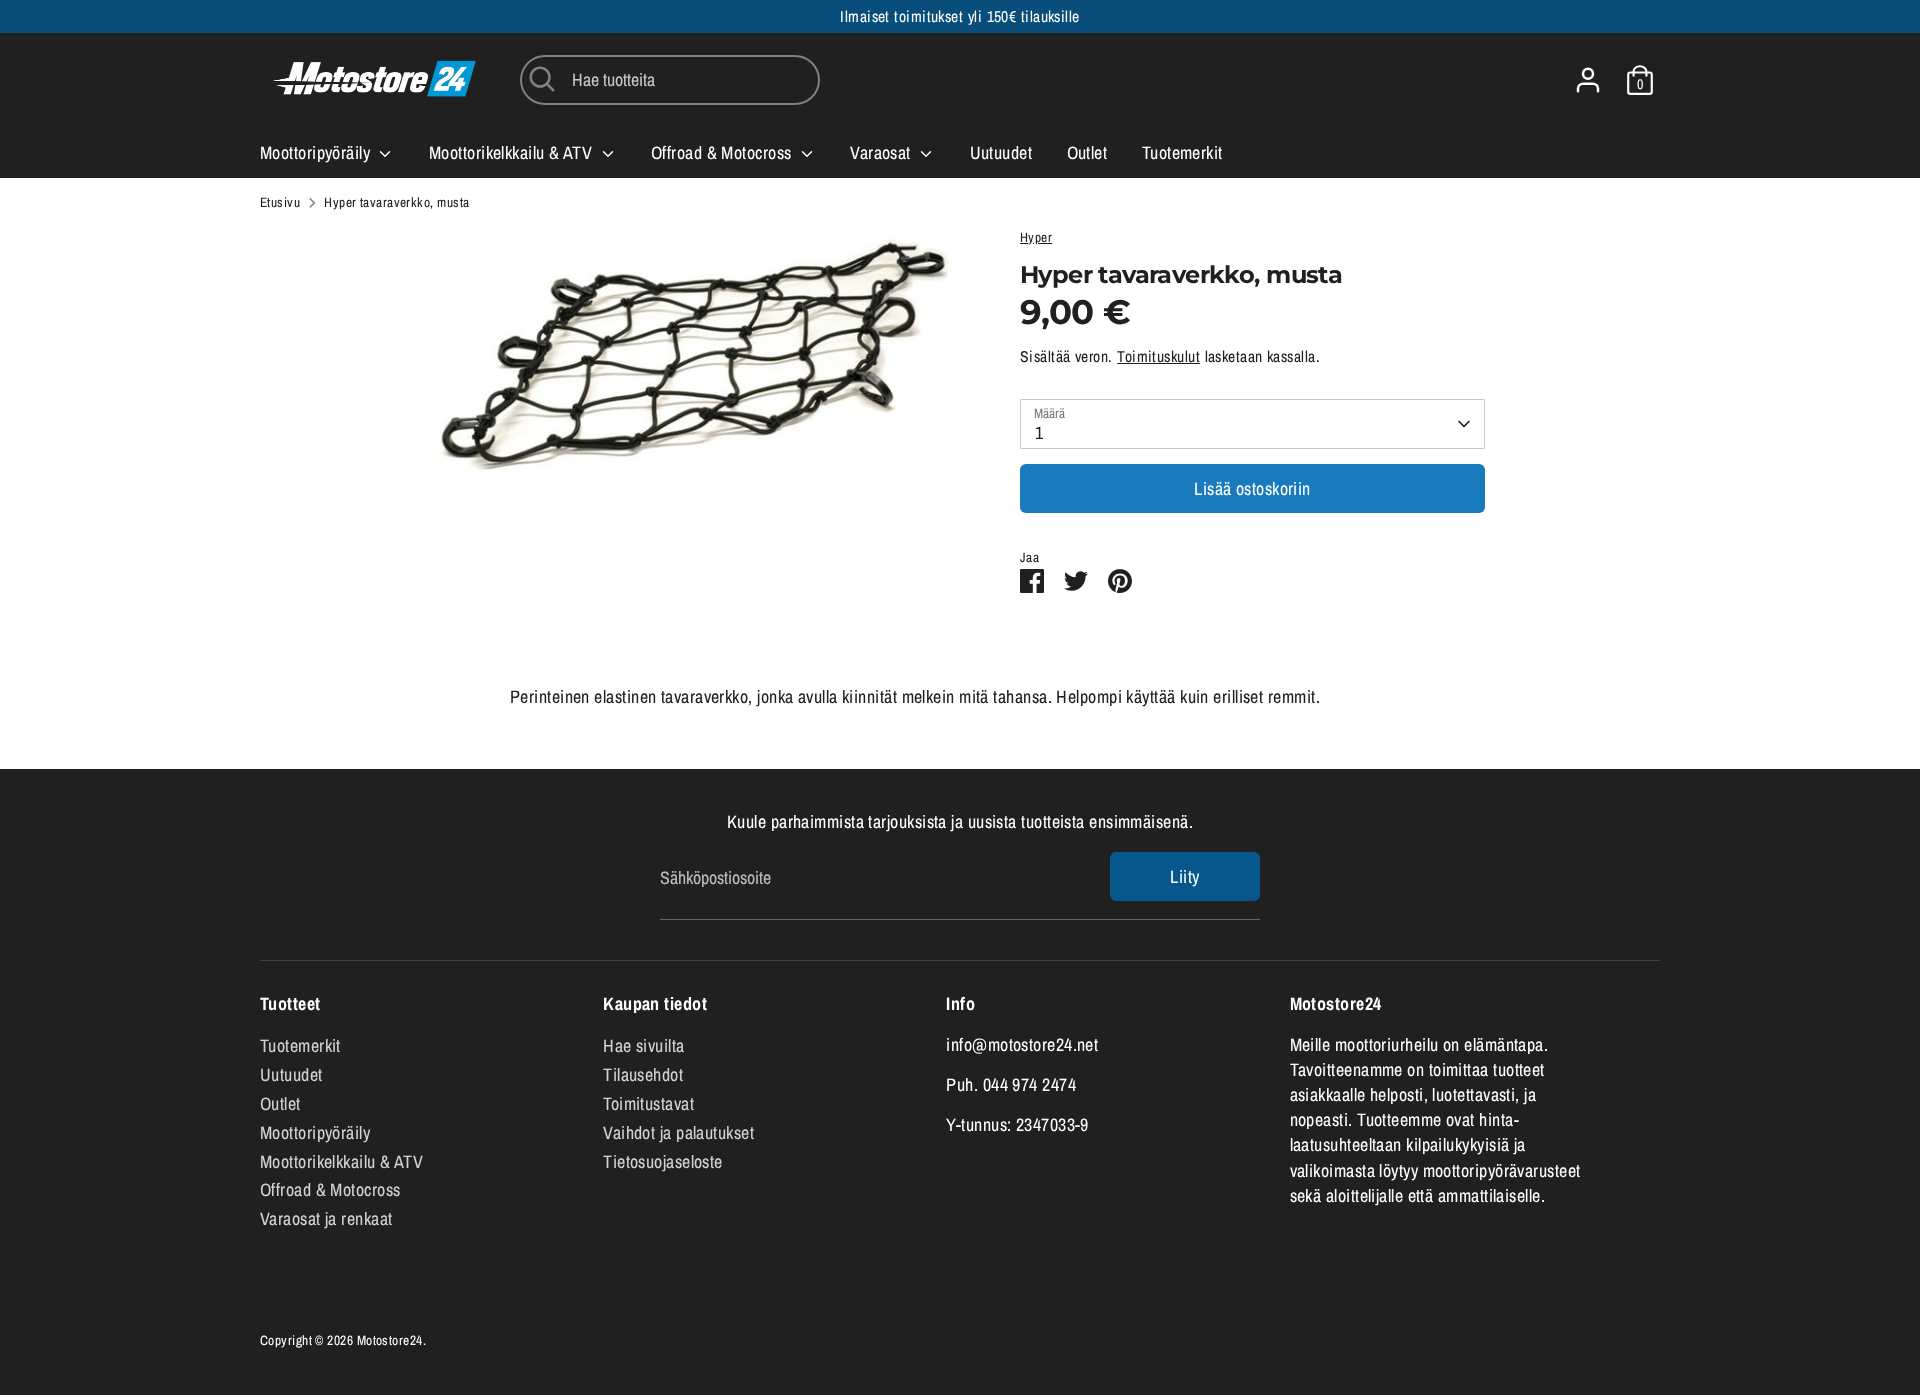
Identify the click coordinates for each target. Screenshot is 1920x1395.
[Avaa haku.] (542, 79)
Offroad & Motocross (723, 152)
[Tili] (1588, 80)
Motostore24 (390, 1340)
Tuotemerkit (1182, 152)
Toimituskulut (1158, 356)
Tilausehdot (643, 1074)
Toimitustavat (648, 1103)
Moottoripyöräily (317, 152)
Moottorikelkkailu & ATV (513, 152)
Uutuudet (1001, 152)
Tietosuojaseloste (663, 1161)
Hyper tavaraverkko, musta (396, 202)
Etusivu (280, 202)
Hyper (1036, 237)
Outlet (1087, 152)
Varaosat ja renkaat (326, 1218)
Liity (1184, 876)
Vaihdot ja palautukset (678, 1132)
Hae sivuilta (643, 1045)
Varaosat (882, 152)
